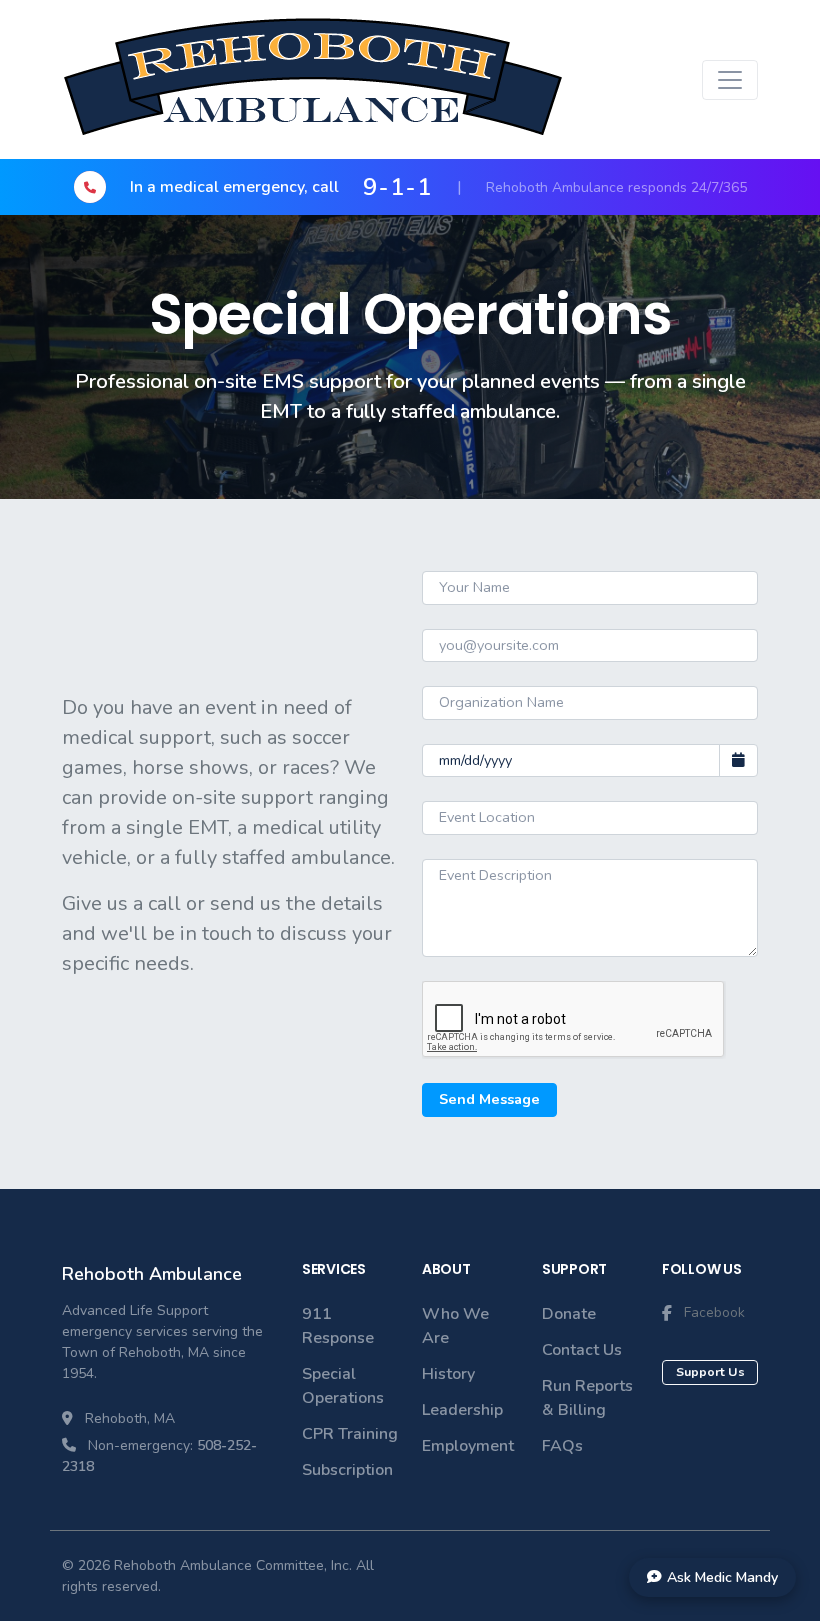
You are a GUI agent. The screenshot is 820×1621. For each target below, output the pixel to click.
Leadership (462, 1410)
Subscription (347, 1470)
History (448, 1374)
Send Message (489, 1099)
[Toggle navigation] (730, 80)
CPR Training (350, 1434)
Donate (569, 1314)
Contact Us (582, 1350)
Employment (468, 1446)
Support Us (710, 1371)
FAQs (562, 1446)
